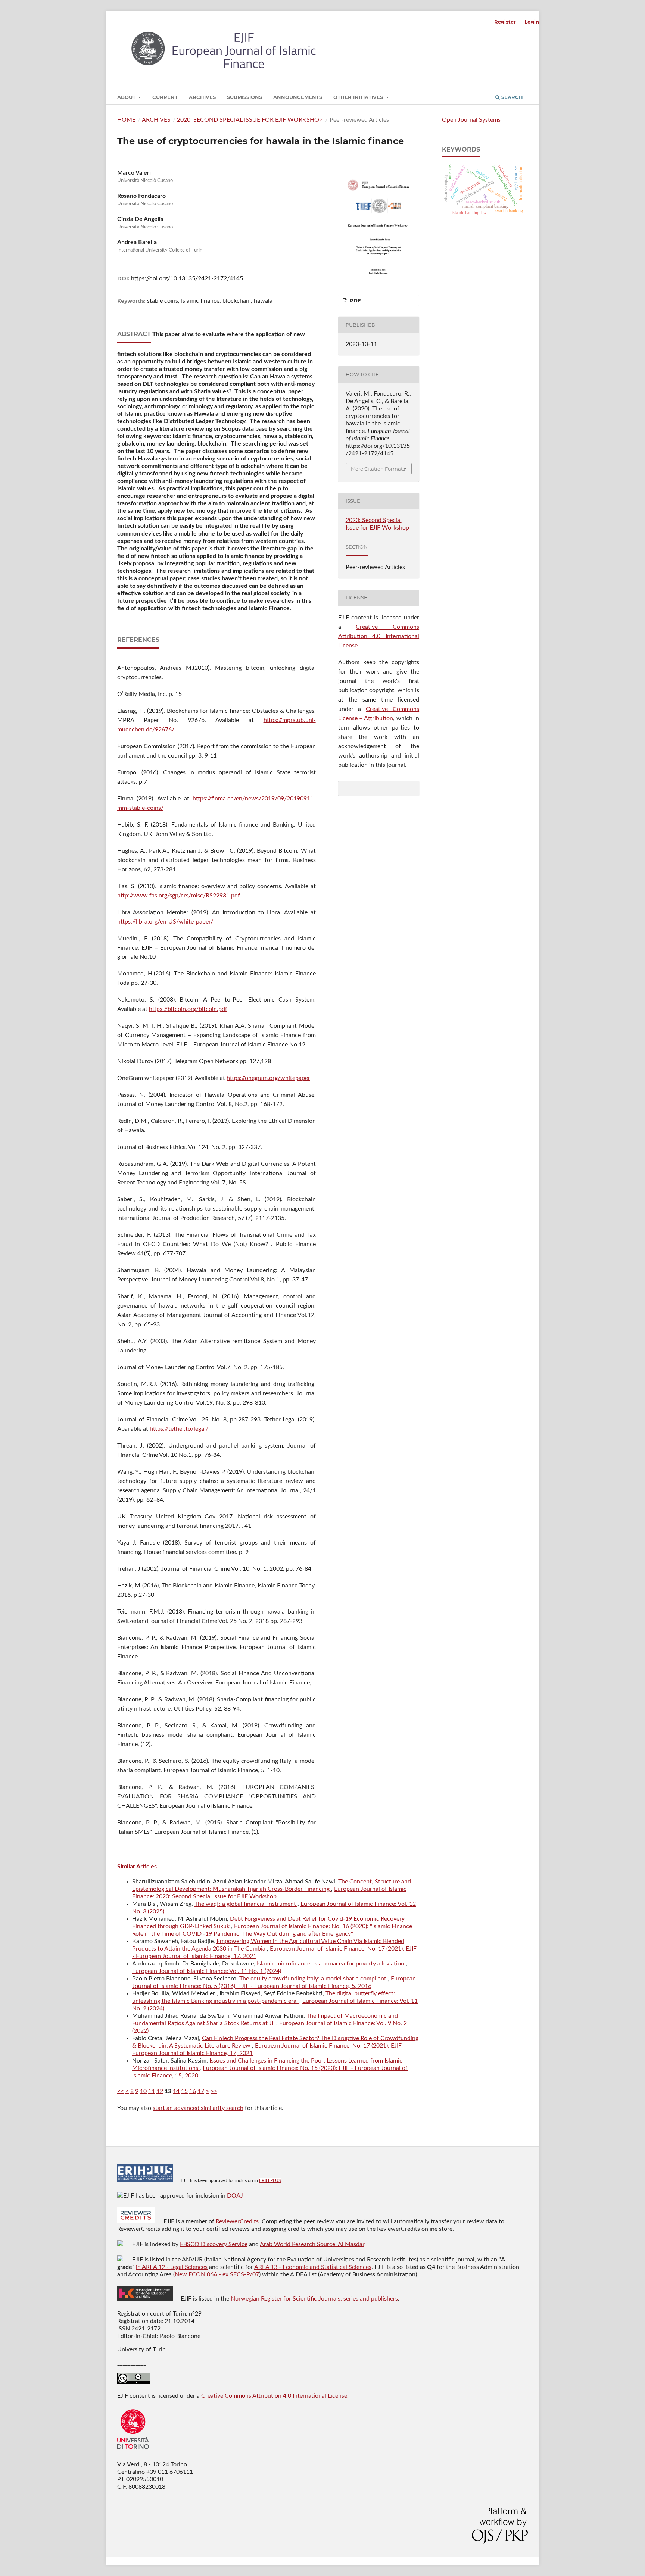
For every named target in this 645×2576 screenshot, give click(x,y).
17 (201, 2091)
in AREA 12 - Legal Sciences (172, 2267)
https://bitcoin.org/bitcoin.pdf (188, 1009)
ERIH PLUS (270, 2180)
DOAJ (235, 2196)
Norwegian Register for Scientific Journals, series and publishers (314, 2299)
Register (505, 22)
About (127, 97)
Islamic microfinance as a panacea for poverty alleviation (331, 1964)
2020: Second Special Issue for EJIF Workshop (250, 120)
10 (143, 2091)
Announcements (298, 97)
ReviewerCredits (237, 2221)
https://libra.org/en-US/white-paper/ (165, 922)
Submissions (244, 97)
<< (121, 2091)
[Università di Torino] (133, 2451)
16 (193, 2091)
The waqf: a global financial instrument (246, 1904)
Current (165, 97)
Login (532, 22)
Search (511, 97)
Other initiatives (359, 97)
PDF (354, 300)
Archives (202, 97)
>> (214, 2091)
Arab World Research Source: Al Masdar (312, 2244)
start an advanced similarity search (198, 2108)
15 (184, 2091)
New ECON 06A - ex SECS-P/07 (217, 2274)
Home (126, 120)
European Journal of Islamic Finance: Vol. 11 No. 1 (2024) (207, 1971)
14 (176, 2091)
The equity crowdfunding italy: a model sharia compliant (314, 1979)
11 (152, 2091)
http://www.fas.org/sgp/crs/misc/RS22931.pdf (179, 896)
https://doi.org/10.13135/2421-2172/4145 (187, 278)
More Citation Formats (378, 469)
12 (160, 2091)
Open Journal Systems (471, 120)
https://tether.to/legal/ (179, 1429)
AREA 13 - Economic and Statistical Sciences (313, 2267)
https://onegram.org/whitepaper (268, 1078)
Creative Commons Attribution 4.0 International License (379, 636)
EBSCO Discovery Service (214, 2244)
